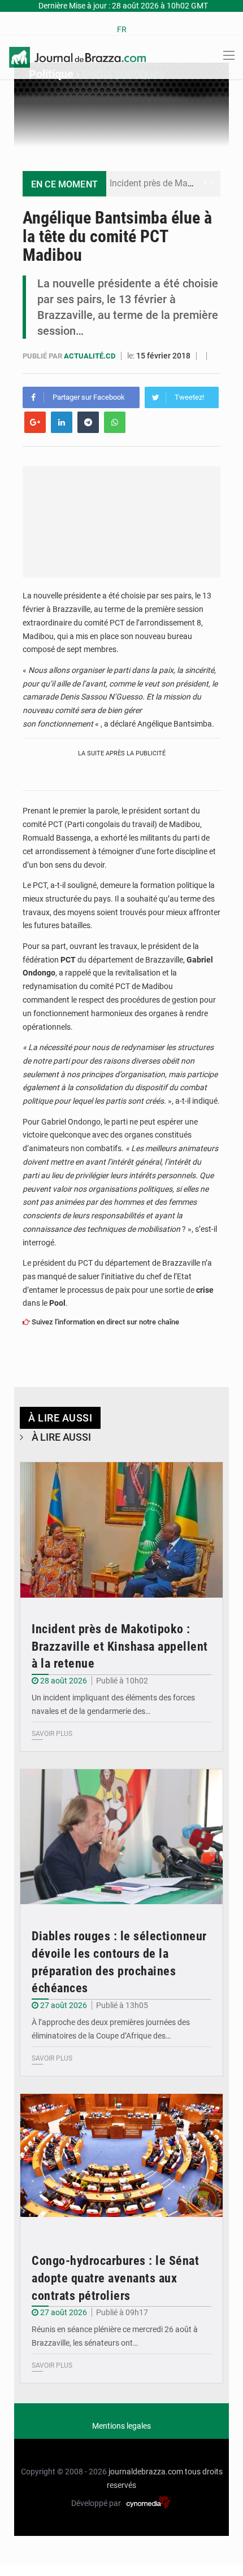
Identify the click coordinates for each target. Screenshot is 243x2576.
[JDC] (77, 56)
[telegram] (88, 422)
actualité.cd (90, 356)
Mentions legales (121, 2426)
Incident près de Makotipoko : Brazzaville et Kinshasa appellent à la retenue (120, 1646)
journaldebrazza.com (146, 2472)
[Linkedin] (62, 422)
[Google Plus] (35, 422)
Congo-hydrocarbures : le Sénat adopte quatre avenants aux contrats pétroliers (115, 2278)
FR (122, 29)
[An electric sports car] (121, 1530)
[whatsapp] (115, 422)
